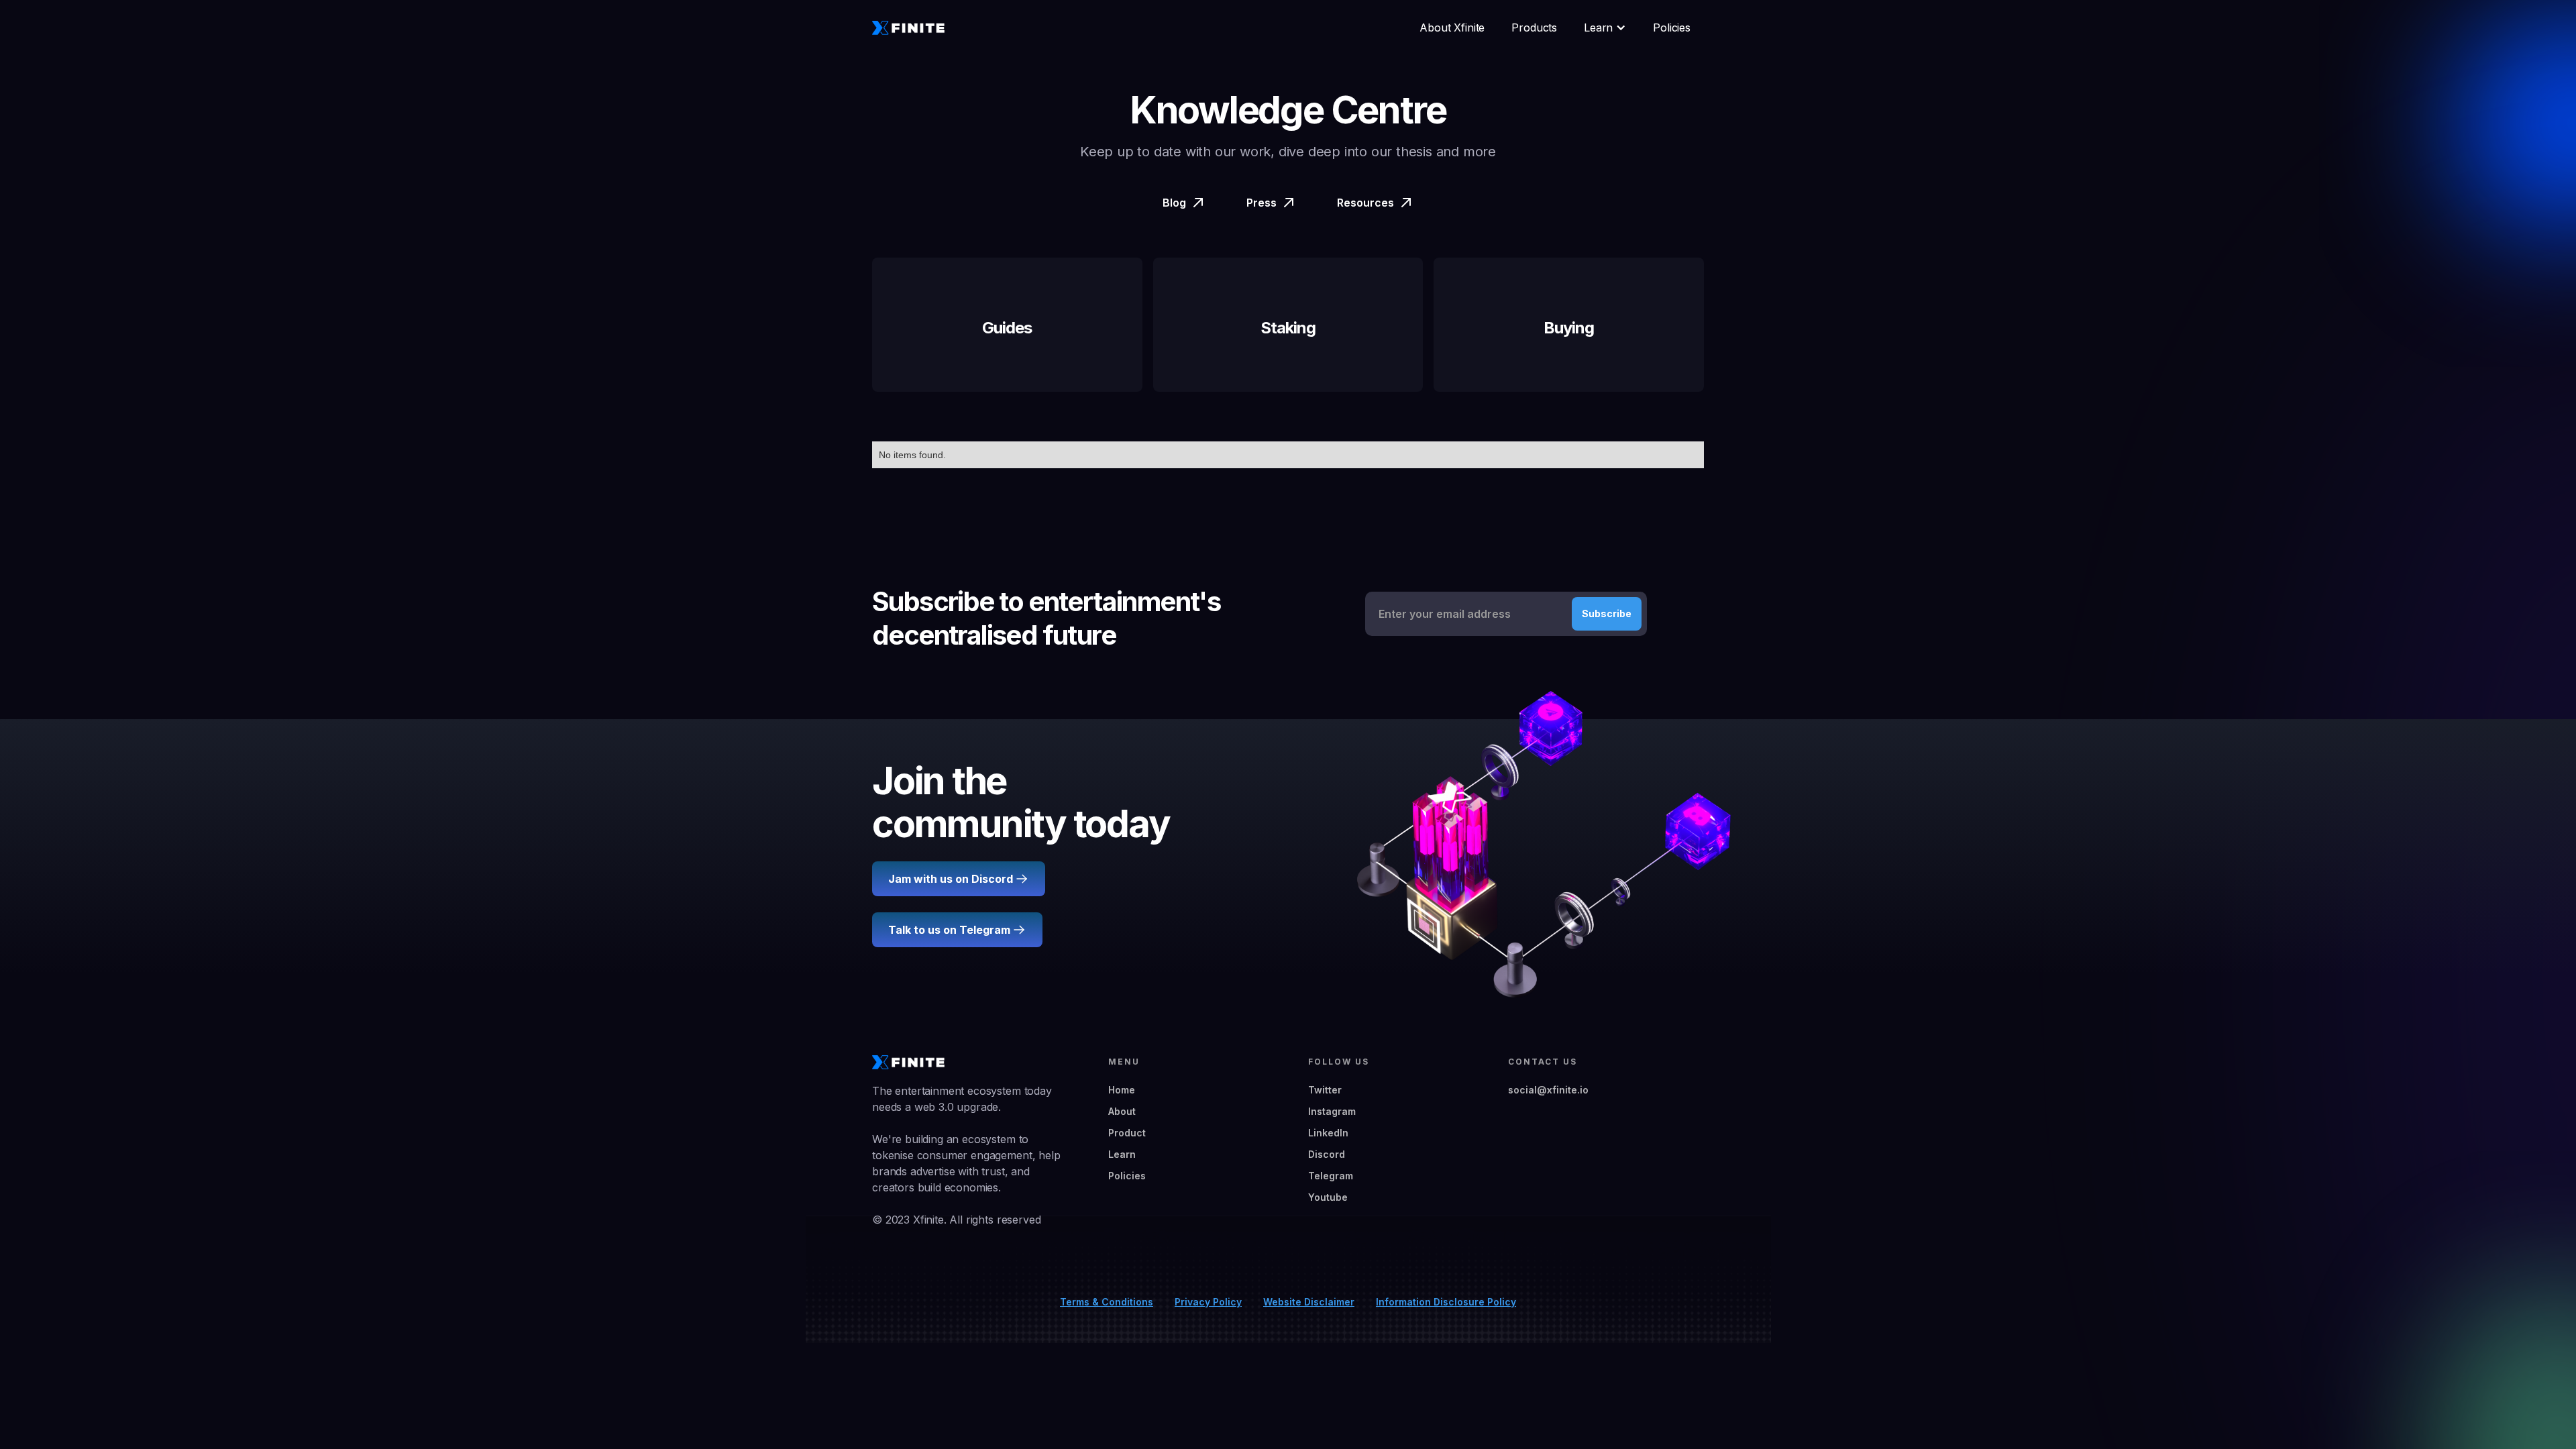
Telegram (1331, 1176)
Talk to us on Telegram (949, 930)
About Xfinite (1452, 28)
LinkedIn (1328, 1133)
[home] (908, 28)
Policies (1672, 28)
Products (1534, 28)
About (1122, 1111)
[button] (1605, 28)
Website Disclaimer (1309, 1302)
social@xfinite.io (1548, 1090)
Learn (1122, 1154)
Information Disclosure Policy (1446, 1302)
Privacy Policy (1208, 1302)
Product (1127, 1133)
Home (1122, 1090)
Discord (1327, 1154)
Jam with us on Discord (951, 879)
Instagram (1332, 1111)
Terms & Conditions (1107, 1302)
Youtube (1328, 1197)
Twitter (1325, 1090)
